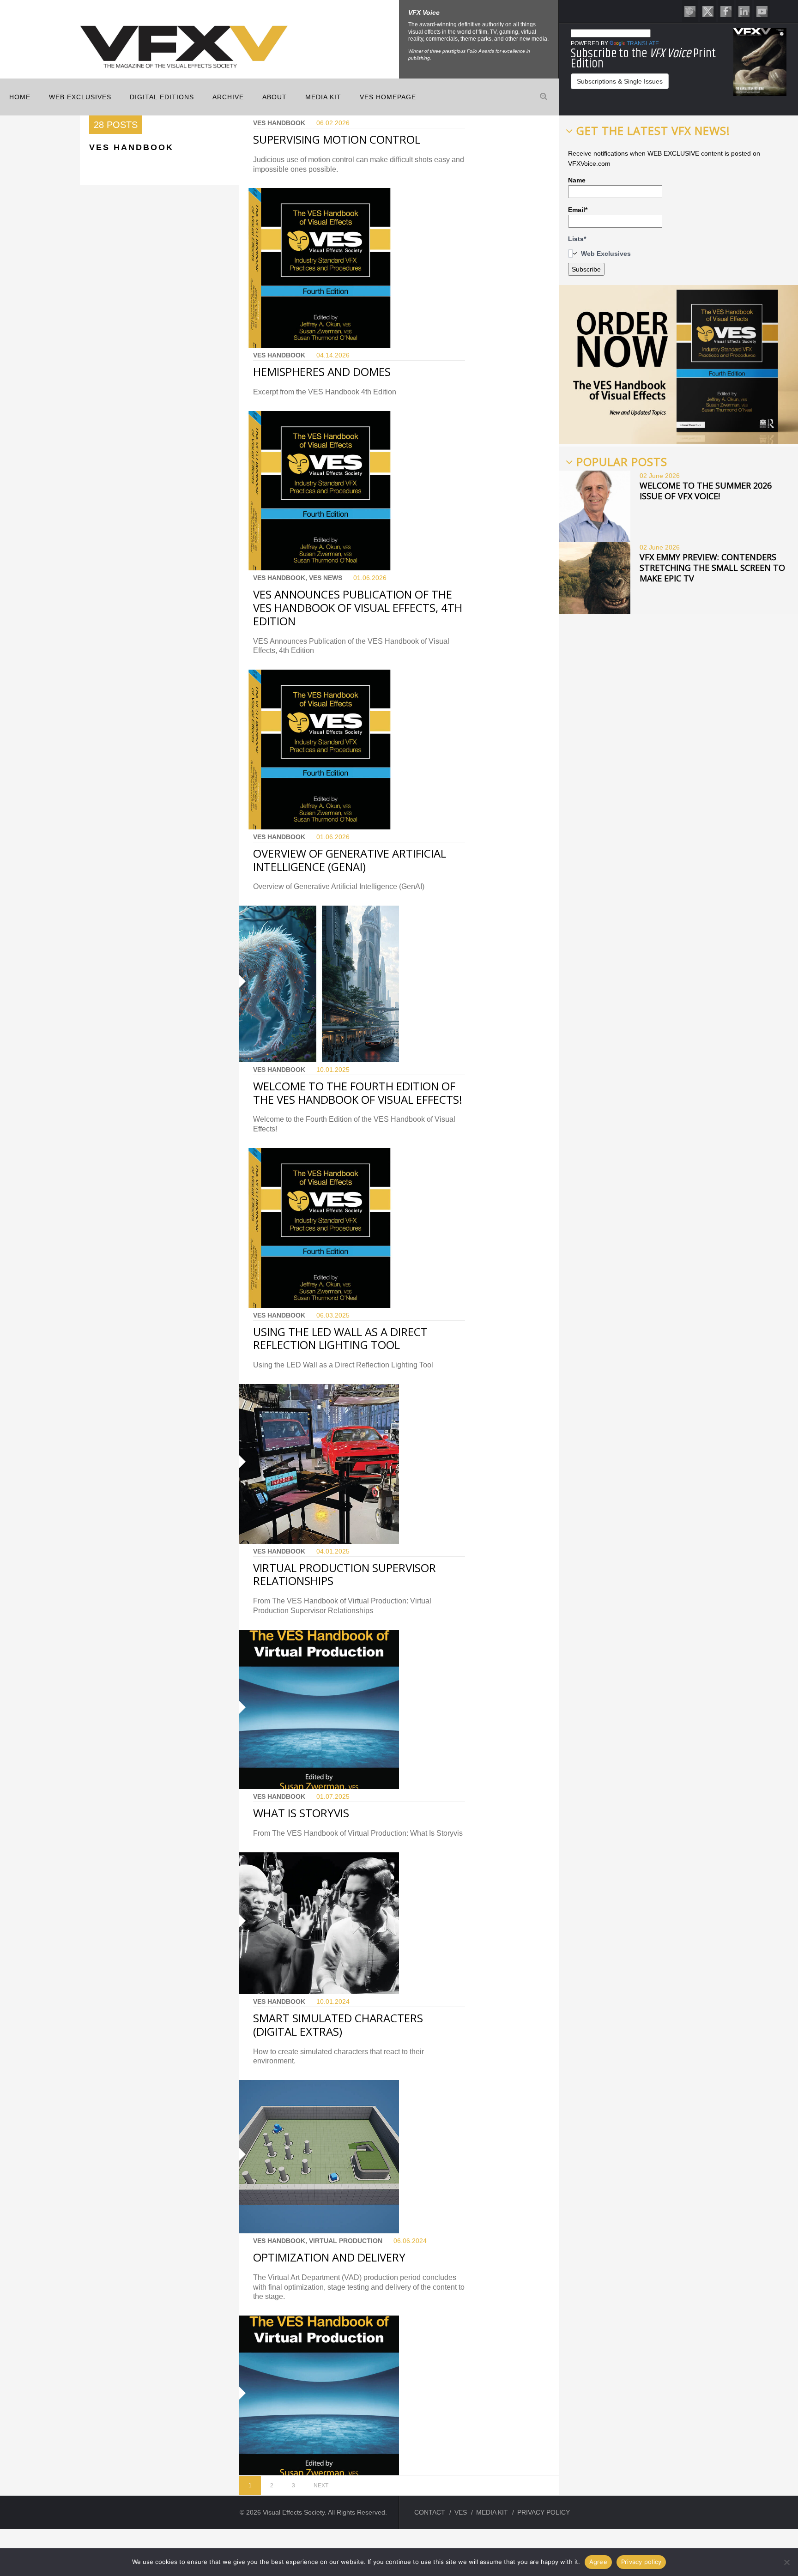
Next (321, 2485)
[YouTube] (762, 11)
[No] (786, 2562)
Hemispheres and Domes (322, 372)
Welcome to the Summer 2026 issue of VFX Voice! (706, 491)
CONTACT (430, 2512)
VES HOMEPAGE (388, 97)
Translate (643, 43)
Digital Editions (162, 97)
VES (461, 2512)
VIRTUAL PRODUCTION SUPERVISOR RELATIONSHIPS (345, 1574)
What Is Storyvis (301, 1813)
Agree (598, 2562)
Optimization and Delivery (329, 2257)
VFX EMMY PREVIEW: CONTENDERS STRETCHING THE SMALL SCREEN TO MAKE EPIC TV (712, 568)
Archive (228, 97)
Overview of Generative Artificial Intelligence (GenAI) (350, 860)
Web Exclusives (80, 97)
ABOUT (275, 97)
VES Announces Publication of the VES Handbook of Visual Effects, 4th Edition (358, 608)
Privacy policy (641, 2562)
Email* (578, 210)
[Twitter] (708, 11)
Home (20, 97)
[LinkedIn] (744, 11)
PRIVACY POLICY (544, 2512)
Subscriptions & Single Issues (620, 81)
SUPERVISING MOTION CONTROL (337, 139)
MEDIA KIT (323, 97)
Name (577, 180)
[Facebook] (726, 11)
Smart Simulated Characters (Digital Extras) (338, 2025)
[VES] (690, 11)
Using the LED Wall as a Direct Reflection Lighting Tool (340, 1338)
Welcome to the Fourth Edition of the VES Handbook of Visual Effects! (358, 1093)
